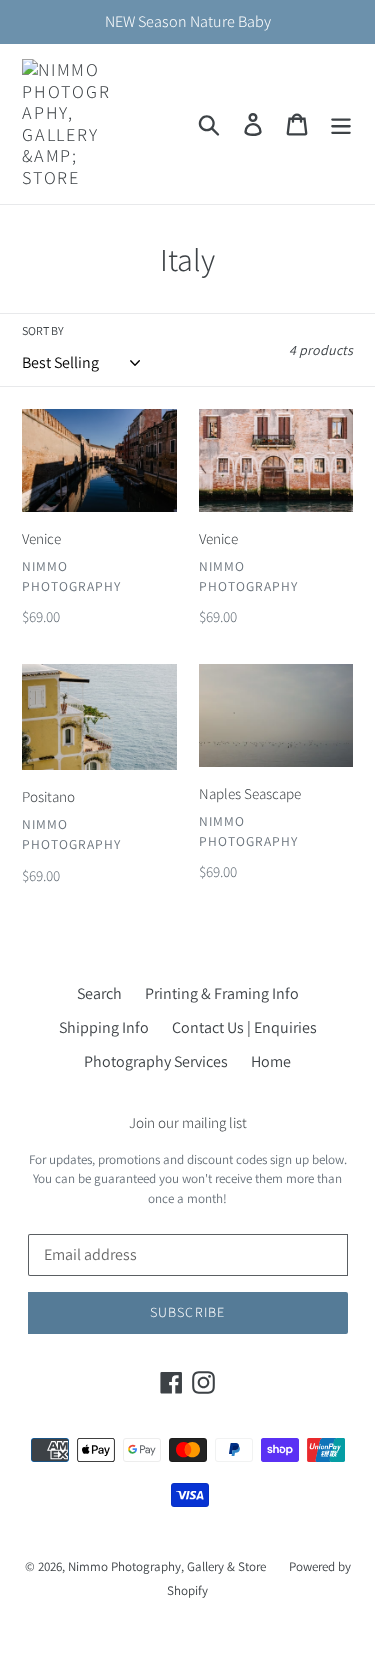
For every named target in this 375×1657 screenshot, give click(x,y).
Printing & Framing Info (222, 993)
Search (99, 993)
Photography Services (156, 1061)
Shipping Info (104, 1027)
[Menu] (341, 124)
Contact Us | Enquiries (244, 1027)
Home (271, 1061)
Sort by (43, 330)
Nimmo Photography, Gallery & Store (167, 1566)
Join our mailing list (188, 1123)
